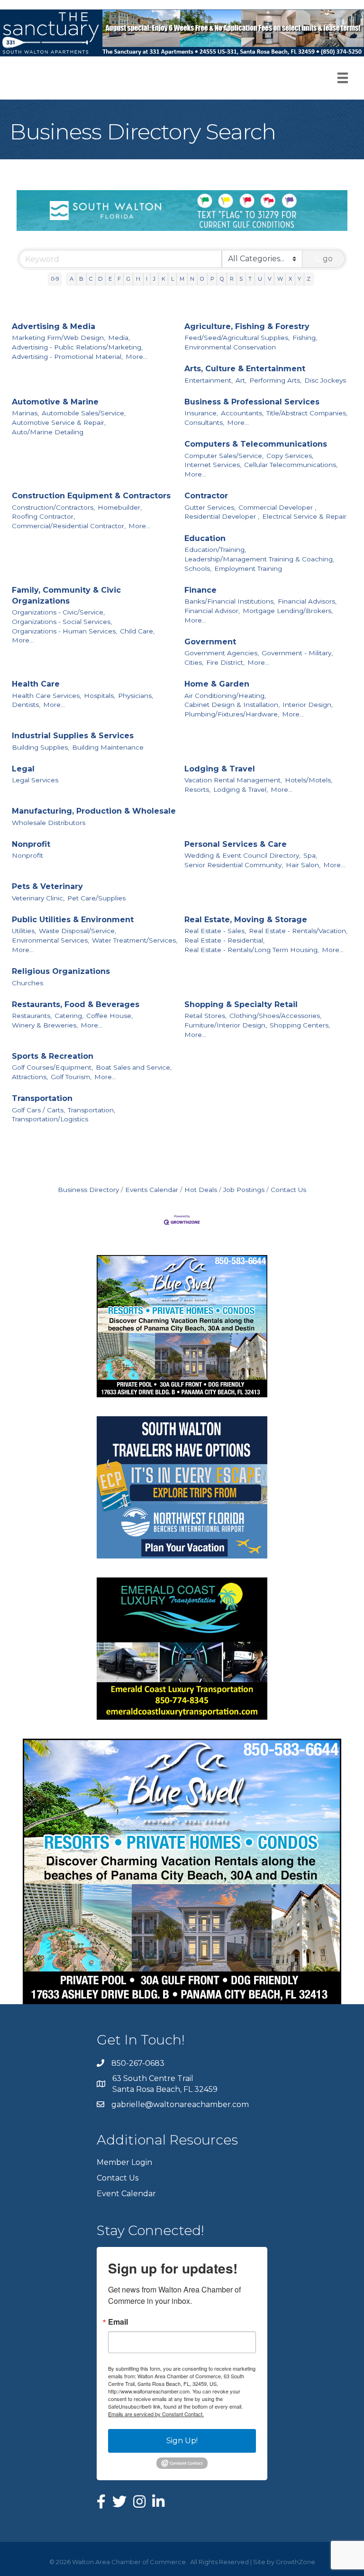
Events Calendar (152, 1190)
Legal (23, 769)
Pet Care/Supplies (96, 898)
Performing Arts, (275, 380)
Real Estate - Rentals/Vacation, (298, 931)
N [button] (192, 279)
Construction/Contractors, (53, 507)
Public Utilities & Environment (73, 920)
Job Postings (244, 1190)
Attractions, (30, 1077)
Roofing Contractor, (43, 516)
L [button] (173, 279)
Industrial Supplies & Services (73, 736)
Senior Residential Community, (234, 865)
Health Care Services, (46, 696)
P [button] (212, 279)
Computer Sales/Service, (224, 456)
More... (136, 357)
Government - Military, (297, 653)
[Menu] (343, 78)
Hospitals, (100, 696)
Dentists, (26, 705)
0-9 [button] (55, 279)
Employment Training (248, 568)
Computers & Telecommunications (256, 444)
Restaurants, (32, 1016)
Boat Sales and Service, (134, 1067)
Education (205, 538)
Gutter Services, (210, 507)
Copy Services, (290, 456)
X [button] (290, 279)
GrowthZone (296, 2562)
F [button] (119, 279)
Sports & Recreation (53, 1056)
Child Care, (137, 631)
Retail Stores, (205, 1016)
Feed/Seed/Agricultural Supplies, (237, 338)
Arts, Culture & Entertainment (245, 369)
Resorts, (197, 789)
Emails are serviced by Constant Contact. (156, 2414)
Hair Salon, (303, 865)
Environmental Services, (50, 940)
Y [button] (299, 279)
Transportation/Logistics (50, 1119)
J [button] (154, 279)
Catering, (69, 1016)
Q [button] (222, 279)
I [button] (147, 279)
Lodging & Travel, (241, 789)
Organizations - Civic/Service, (58, 612)
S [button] (241, 279)
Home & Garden (217, 684)
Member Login (124, 2162)
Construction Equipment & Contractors (91, 496)
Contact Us (288, 1190)
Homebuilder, (120, 507)
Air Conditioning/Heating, (225, 696)
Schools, (198, 568)
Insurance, (201, 413)
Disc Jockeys (325, 380)
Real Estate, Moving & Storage (246, 920)
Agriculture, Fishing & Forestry (247, 326)
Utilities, (24, 931)
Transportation (42, 1098)
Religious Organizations (61, 971)
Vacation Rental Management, (233, 780)
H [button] (138, 279)
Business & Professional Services (252, 402)
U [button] (260, 279)
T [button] (250, 279)
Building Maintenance (108, 747)
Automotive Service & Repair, (59, 422)
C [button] (91, 279)
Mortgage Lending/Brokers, (288, 611)
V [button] (270, 279)
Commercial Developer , (277, 507)
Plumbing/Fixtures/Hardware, (232, 714)
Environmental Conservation (230, 347)
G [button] (128, 279)
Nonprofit (31, 844)
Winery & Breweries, (45, 1025)
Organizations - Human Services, (64, 631)
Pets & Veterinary (47, 886)
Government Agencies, (222, 653)
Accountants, (242, 413)
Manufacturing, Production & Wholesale (94, 811)
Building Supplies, (41, 747)
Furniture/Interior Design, (226, 1025)
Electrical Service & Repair (304, 516)
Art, (241, 380)
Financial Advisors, (307, 601)
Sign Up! (182, 2441)
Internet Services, (213, 465)
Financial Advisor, (212, 611)
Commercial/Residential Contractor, (69, 526)
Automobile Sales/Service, (84, 413)
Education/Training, (215, 550)
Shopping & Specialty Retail (241, 1004)
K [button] (164, 279)
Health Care (36, 684)
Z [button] (309, 279)
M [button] (182, 279)
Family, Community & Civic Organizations (66, 596)
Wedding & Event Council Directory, (242, 855)
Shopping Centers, (300, 1025)
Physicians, (136, 696)
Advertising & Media (54, 326)
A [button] (72, 279)
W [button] (280, 279)
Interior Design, (308, 705)
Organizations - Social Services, (62, 622)
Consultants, (204, 422)
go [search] (328, 259)
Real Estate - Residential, (224, 940)
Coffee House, (109, 1016)
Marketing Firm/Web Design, (59, 338)
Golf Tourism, (71, 1077)
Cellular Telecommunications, (291, 465)
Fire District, (225, 662)
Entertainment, (209, 380)
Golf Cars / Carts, (38, 1110)
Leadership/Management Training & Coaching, (259, 559)
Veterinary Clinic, (38, 898)
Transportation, (91, 1110)
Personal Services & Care (236, 844)
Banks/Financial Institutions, (230, 601)
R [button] (232, 279)
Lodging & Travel (220, 769)
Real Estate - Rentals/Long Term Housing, (252, 950)
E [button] (110, 279)
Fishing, (305, 338)
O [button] (202, 279)
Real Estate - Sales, (215, 931)
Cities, (194, 662)
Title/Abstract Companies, (307, 413)
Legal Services (35, 780)
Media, (119, 338)
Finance (200, 590)
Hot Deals (201, 1190)
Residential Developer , (222, 516)
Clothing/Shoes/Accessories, (275, 1016)
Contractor (206, 496)
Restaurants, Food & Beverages (76, 1004)
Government (210, 642)
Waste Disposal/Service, (77, 931)
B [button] (81, 279)
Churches (27, 983)
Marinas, (25, 413)
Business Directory (88, 1190)
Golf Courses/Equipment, (52, 1067)
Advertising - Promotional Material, (67, 357)
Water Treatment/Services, (135, 940)
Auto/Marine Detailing (48, 432)
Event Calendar (126, 2194)
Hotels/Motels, (309, 780)
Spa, (310, 855)
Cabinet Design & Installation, (232, 705)
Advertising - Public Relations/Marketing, (77, 347)
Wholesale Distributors (49, 823)
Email (118, 2322)
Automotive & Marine (55, 402)
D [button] (100, 279)
